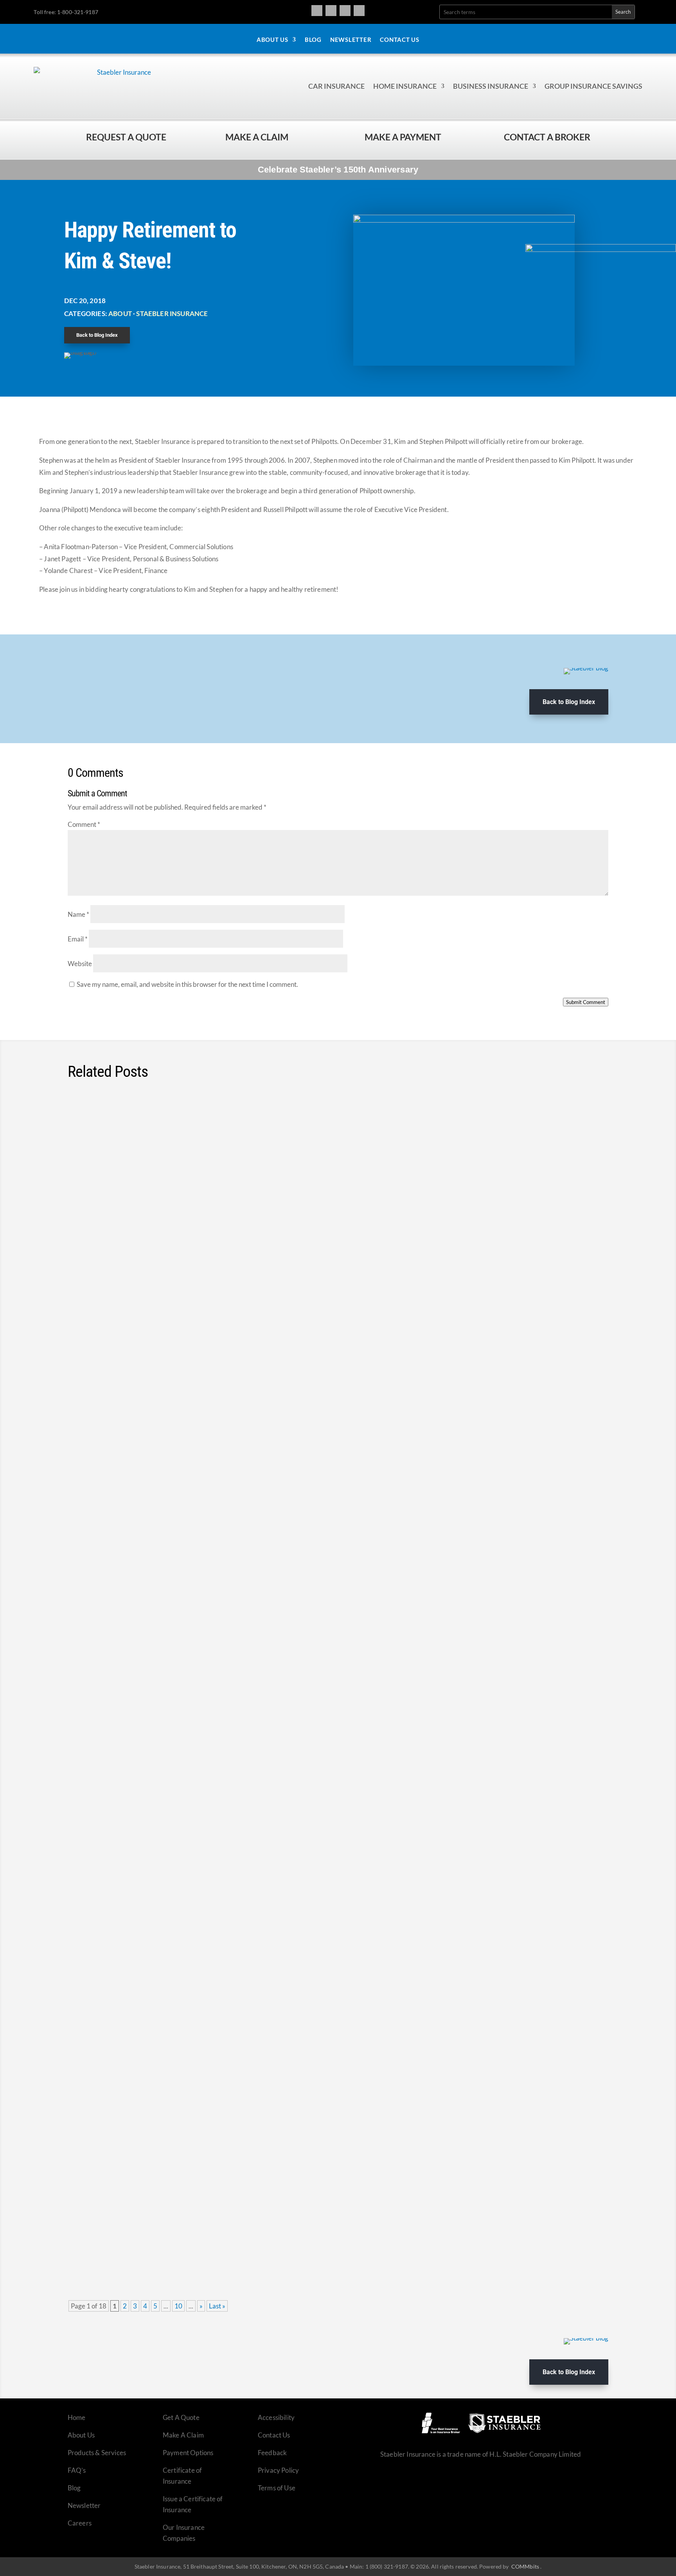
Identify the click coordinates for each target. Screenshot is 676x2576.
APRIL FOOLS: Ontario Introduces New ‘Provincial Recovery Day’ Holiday (216, 1612)
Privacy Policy (278, 2470)
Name (78, 914)
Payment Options (188, 2453)
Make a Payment (403, 137)
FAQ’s (77, 2470)
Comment (84, 824)
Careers (80, 2523)
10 (178, 2306)
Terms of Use (277, 2488)
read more (583, 1182)
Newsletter (351, 40)
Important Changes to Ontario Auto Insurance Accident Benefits (200, 1733)
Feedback (272, 2453)
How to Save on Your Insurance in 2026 (152, 1854)
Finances (167, 1384)
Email (78, 939)
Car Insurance (336, 86)
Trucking (280, 1263)
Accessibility (276, 2417)
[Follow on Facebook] (317, 11)
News (201, 1142)
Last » (217, 2306)
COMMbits (525, 2566)
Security (182, 1263)
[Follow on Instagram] (331, 11)
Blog (313, 40)
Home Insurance (405, 86)
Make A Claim (183, 2435)
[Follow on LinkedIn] (359, 11)
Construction (183, 1505)
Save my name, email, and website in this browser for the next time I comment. (187, 984)
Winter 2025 (181, 2223)
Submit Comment (586, 1002)
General (181, 1142)
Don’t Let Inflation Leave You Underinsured (158, 1490)
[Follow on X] (345, 11)
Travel (257, 1263)
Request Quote (8, 2523)
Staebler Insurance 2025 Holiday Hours (152, 2208)
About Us (272, 40)
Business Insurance (491, 86)
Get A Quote (181, 2417)
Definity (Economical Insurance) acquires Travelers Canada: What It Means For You (237, 1975)
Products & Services (97, 2453)
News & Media (172, 1626)
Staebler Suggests (258, 1384)
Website (80, 964)
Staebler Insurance (172, 313)
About (120, 313)
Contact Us (400, 40)
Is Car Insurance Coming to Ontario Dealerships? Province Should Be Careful (225, 2087)
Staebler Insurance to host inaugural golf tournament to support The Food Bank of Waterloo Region (269, 1127)
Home (77, 2417)
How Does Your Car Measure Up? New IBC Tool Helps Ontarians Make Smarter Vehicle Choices (261, 1370)
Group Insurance (176, 1869)
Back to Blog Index (97, 335)
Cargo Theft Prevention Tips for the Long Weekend (174, 1248)
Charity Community (142, 1142)
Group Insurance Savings (593, 86)
